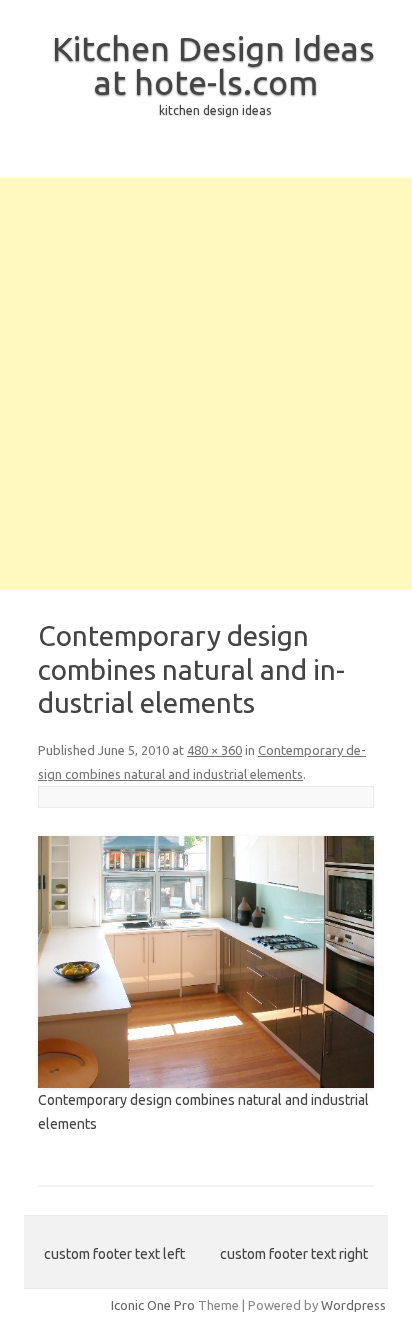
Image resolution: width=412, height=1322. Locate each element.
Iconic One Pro (153, 1305)
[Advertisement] (206, 384)
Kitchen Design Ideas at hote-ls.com (213, 65)
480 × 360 (214, 750)
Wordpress (353, 1305)
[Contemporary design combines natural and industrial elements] (206, 962)
